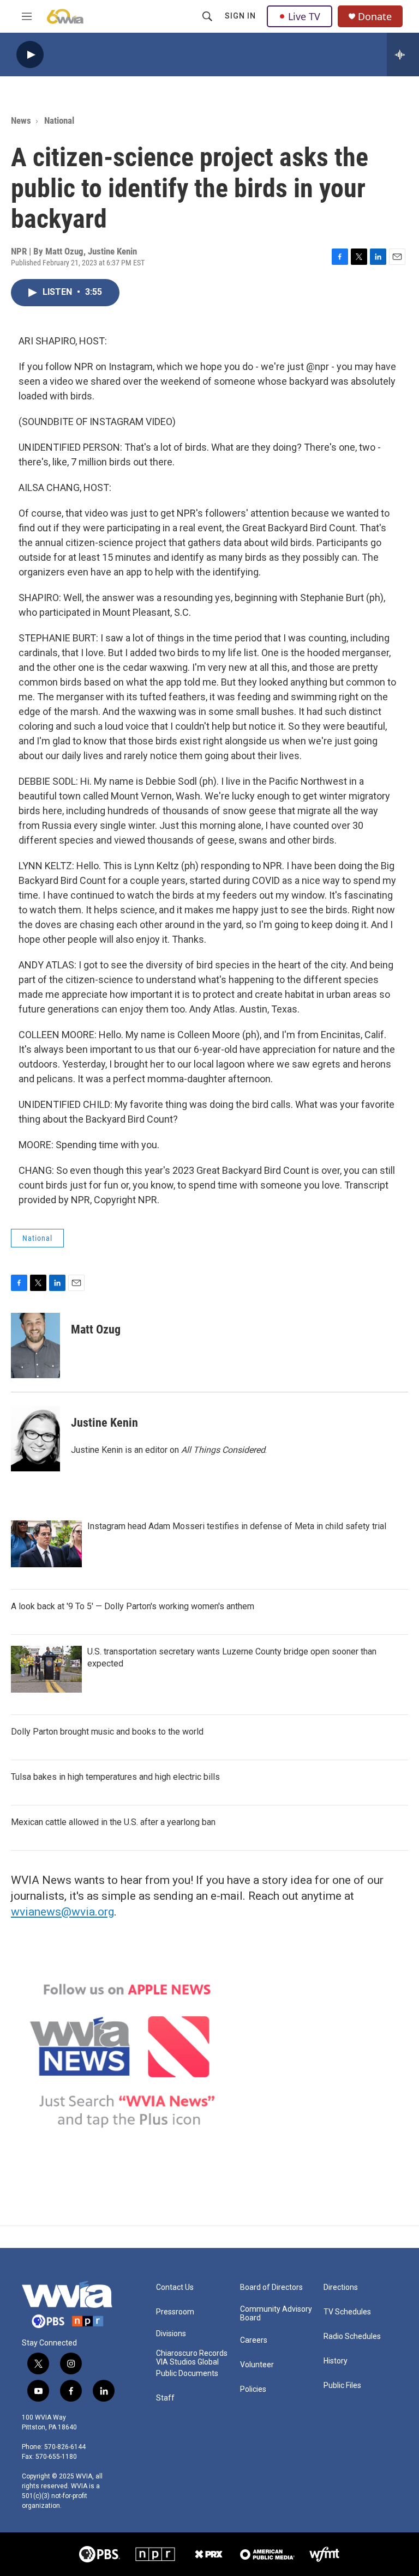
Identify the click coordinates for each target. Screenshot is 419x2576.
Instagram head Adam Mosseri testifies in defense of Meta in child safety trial (237, 1526)
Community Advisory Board (276, 2314)
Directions (341, 2287)
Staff (165, 2398)
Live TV (304, 16)
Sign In (240, 16)
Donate (375, 17)
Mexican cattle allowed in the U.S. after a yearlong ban (113, 1822)
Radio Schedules (352, 2336)
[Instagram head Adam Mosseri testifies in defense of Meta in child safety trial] (46, 1544)
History (336, 2361)
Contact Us (175, 2287)
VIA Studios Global (187, 2362)
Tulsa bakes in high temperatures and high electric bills (115, 1777)
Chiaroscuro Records (192, 2353)
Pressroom (175, 2312)
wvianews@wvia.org (62, 1912)
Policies (253, 2389)
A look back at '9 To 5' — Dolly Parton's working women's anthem (133, 1606)
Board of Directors (271, 2287)
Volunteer (257, 2365)
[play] (30, 55)
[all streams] (403, 54)
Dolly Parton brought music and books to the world (107, 1732)
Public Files (342, 2386)
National (59, 120)
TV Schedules (347, 2312)
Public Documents (187, 2374)
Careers (254, 2340)
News (21, 120)
